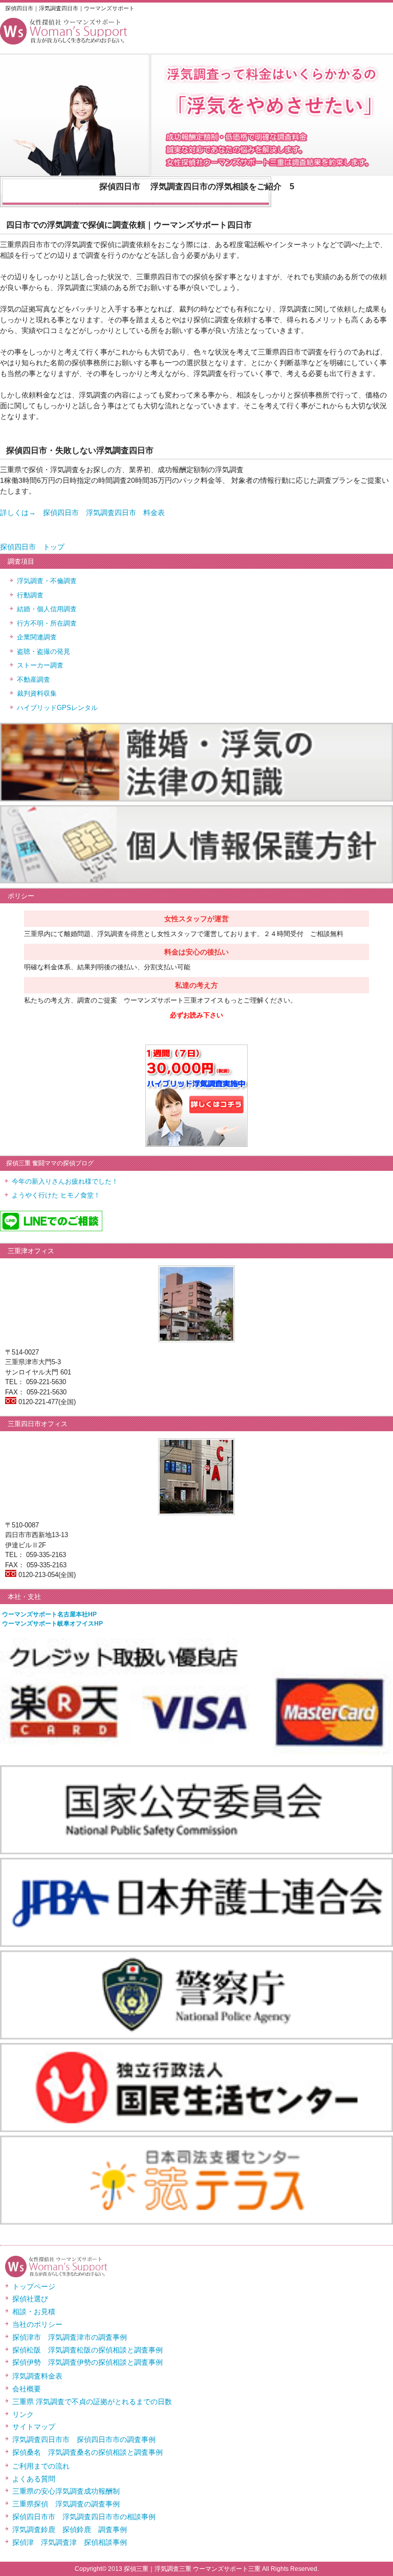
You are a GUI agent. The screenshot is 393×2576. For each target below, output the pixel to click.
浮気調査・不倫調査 (47, 581)
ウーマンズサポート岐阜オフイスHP (52, 1624)
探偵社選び (30, 2299)
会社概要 (27, 2389)
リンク (23, 2414)
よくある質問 (34, 2479)
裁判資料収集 (37, 693)
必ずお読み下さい (196, 1015)
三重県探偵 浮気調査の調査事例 (66, 2504)
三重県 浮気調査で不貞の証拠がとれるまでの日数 (92, 2402)
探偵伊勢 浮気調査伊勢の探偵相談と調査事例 (88, 2362)
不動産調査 (34, 680)
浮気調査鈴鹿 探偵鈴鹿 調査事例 (70, 2529)
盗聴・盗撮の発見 (43, 651)
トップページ (34, 2286)
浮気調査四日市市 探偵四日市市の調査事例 (84, 2439)
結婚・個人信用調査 (47, 609)
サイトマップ (34, 2427)
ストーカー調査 (40, 665)
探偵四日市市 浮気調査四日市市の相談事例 (84, 2517)
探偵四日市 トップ (32, 547)
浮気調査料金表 (37, 2376)
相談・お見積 (34, 2312)
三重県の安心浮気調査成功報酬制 (66, 2491)
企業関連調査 (37, 637)
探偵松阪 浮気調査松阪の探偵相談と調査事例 (88, 2350)
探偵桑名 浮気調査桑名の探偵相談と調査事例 (88, 2452)
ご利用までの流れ (41, 2466)
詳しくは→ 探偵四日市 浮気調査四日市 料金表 (82, 513)
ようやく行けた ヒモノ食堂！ (56, 1195)
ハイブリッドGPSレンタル (57, 708)
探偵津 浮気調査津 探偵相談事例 (70, 2542)
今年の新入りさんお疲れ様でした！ (65, 1181)
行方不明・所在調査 (47, 623)
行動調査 (30, 595)
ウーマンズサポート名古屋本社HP (49, 1614)
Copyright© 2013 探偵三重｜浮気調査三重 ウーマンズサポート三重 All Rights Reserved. (197, 2569)
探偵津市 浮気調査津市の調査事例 (70, 2337)
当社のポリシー (37, 2324)
